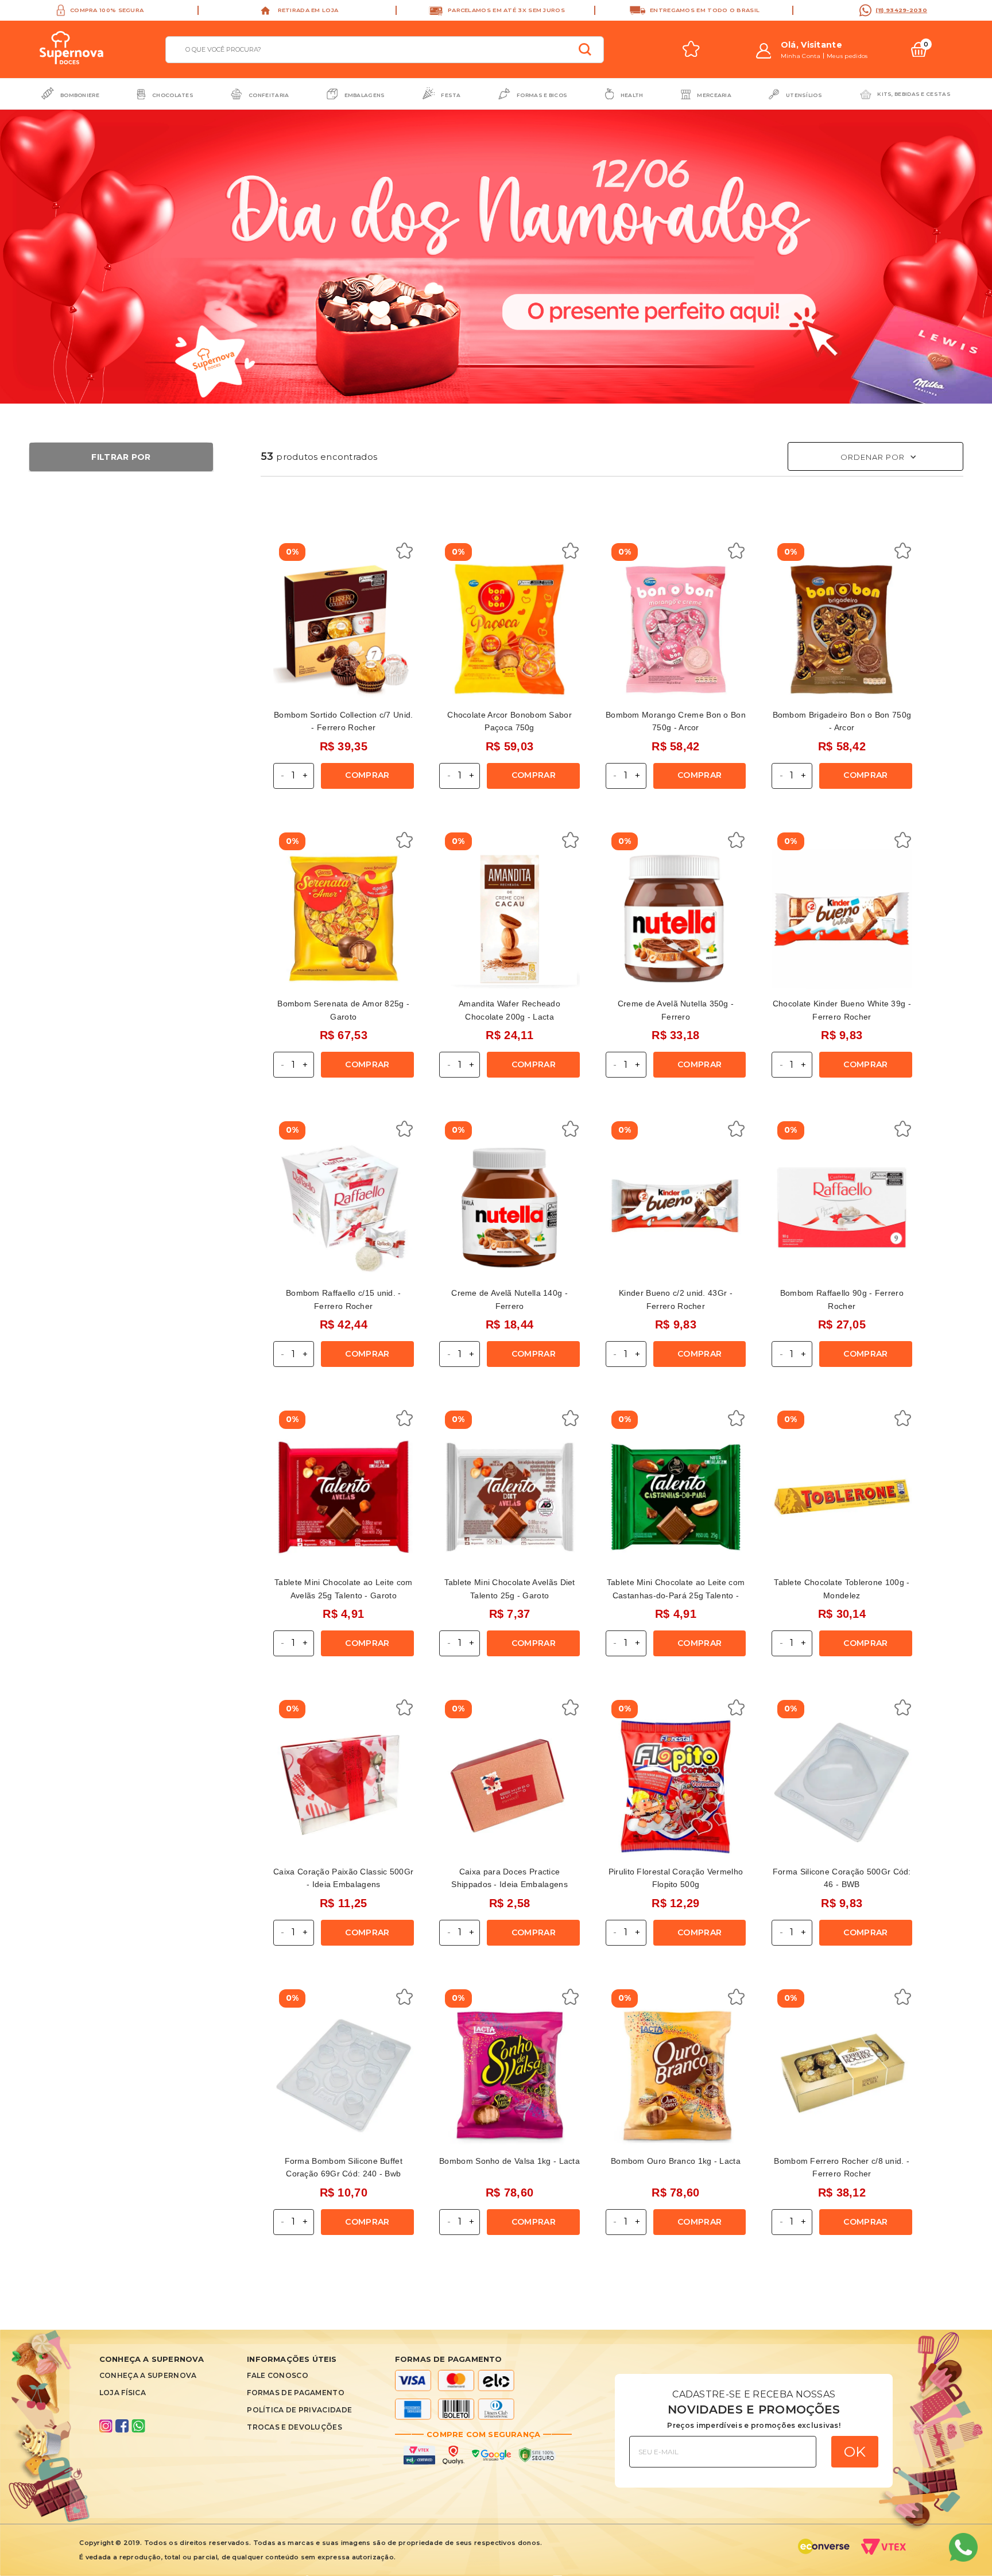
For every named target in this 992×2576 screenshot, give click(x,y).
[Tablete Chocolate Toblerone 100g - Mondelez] (842, 1497)
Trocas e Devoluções (294, 2427)
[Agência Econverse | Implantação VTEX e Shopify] (824, 2550)
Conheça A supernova (148, 2375)
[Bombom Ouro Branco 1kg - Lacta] (676, 2076)
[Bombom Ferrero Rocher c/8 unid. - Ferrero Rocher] (842, 2076)
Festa (451, 95)
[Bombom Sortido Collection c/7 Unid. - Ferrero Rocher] (344, 630)
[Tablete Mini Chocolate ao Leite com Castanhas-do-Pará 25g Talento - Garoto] (676, 1497)
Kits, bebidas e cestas (914, 94)
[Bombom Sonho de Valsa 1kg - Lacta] (509, 2076)
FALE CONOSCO (278, 2375)
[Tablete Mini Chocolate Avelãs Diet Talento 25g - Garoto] (509, 1497)
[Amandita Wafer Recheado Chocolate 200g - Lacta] (509, 919)
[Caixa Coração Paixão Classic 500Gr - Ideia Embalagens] (344, 1786)
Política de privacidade (299, 2410)
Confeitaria (269, 95)
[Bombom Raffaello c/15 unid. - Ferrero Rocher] (344, 1208)
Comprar (367, 775)
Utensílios (804, 95)
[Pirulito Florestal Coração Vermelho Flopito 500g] (676, 1786)
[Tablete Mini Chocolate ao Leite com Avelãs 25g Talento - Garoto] (344, 1497)
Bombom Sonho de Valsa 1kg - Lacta (509, 2161)
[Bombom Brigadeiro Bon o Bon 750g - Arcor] (842, 630)
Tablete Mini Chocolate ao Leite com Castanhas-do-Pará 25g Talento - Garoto (676, 1595)
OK (855, 2451)
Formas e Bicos (542, 95)
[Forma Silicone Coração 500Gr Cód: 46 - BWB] (842, 1786)
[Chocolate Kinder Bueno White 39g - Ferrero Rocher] (842, 919)
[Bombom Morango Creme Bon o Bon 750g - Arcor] (676, 630)
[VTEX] (887, 2550)
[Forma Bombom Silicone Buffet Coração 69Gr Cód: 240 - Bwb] (344, 2076)
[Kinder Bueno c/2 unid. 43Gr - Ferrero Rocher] (676, 1208)
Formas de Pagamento (296, 2393)
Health (632, 95)
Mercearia (714, 95)
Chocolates (173, 95)
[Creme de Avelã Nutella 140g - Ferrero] (509, 1208)
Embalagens (365, 95)
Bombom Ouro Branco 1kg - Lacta (676, 2161)
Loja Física (123, 2393)
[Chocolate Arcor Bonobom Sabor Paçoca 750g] (509, 630)
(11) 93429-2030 (901, 10)
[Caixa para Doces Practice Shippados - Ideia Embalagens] (509, 1786)
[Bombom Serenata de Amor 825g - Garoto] (344, 919)
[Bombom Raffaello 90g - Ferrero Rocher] (842, 1208)
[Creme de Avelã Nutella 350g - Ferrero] (676, 919)
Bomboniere (80, 95)
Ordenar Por (873, 457)
